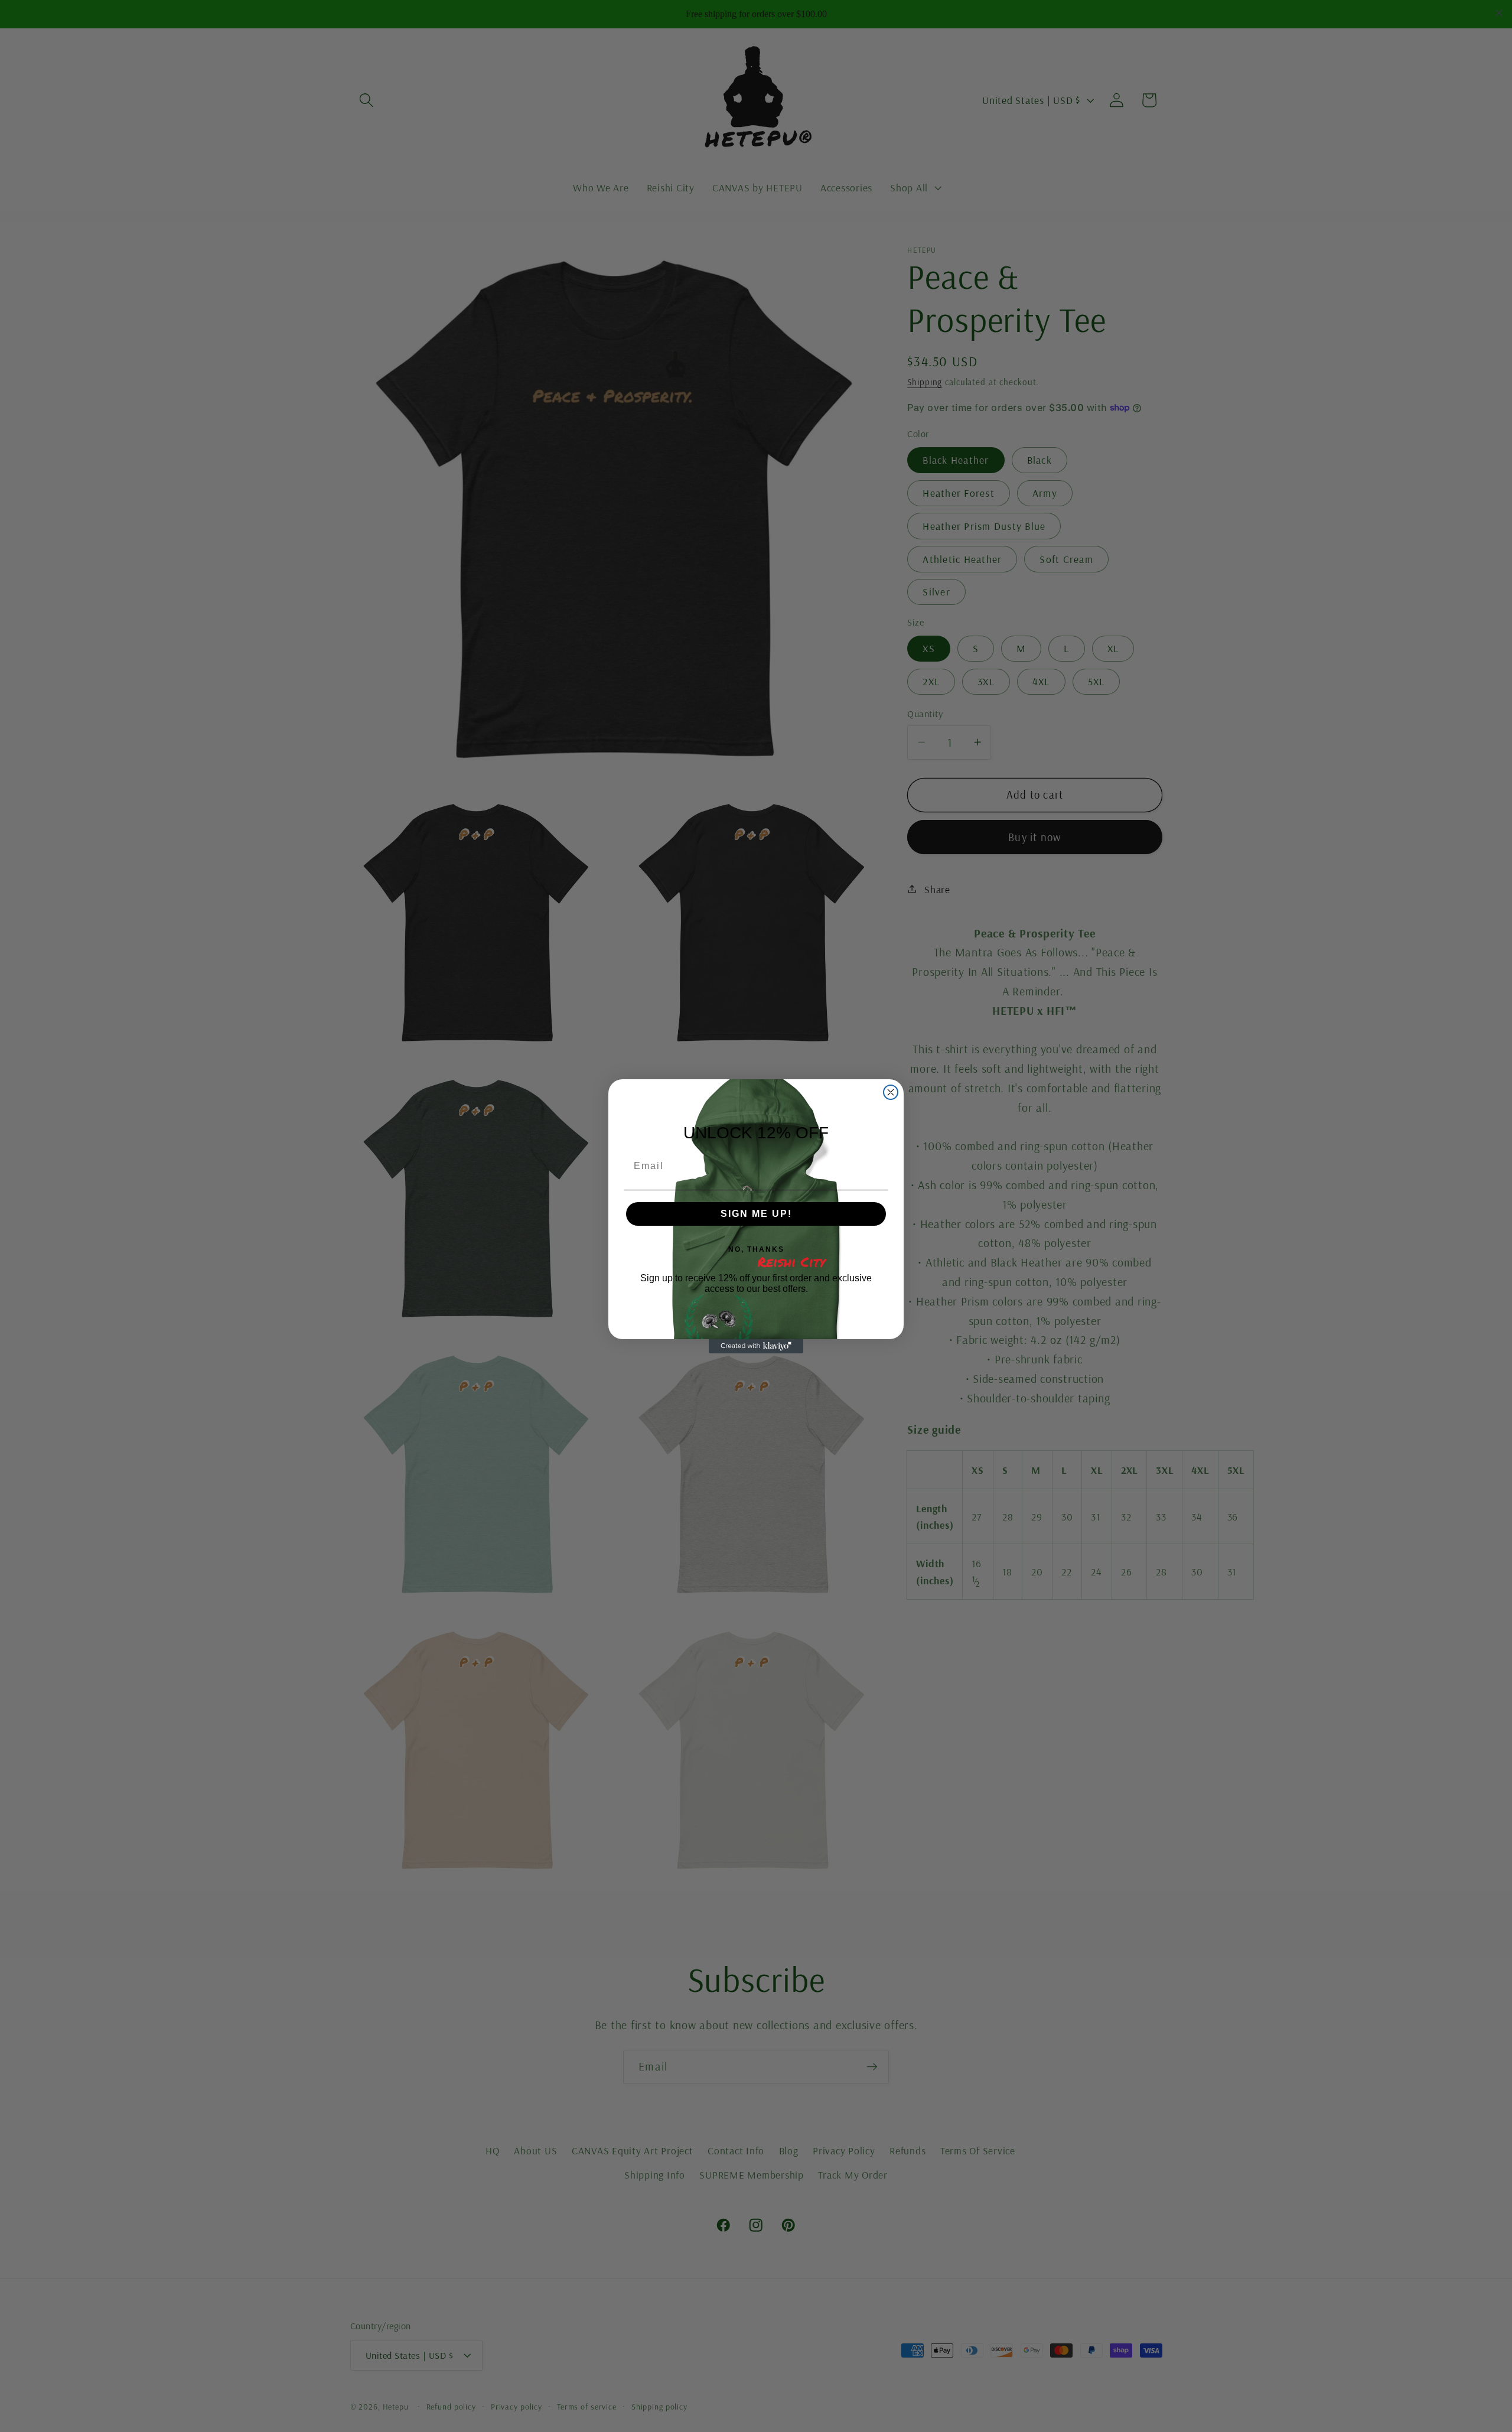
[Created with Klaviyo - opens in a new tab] (756, 1346)
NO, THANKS (756, 1249)
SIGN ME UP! (756, 1214)
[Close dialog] (891, 1092)
